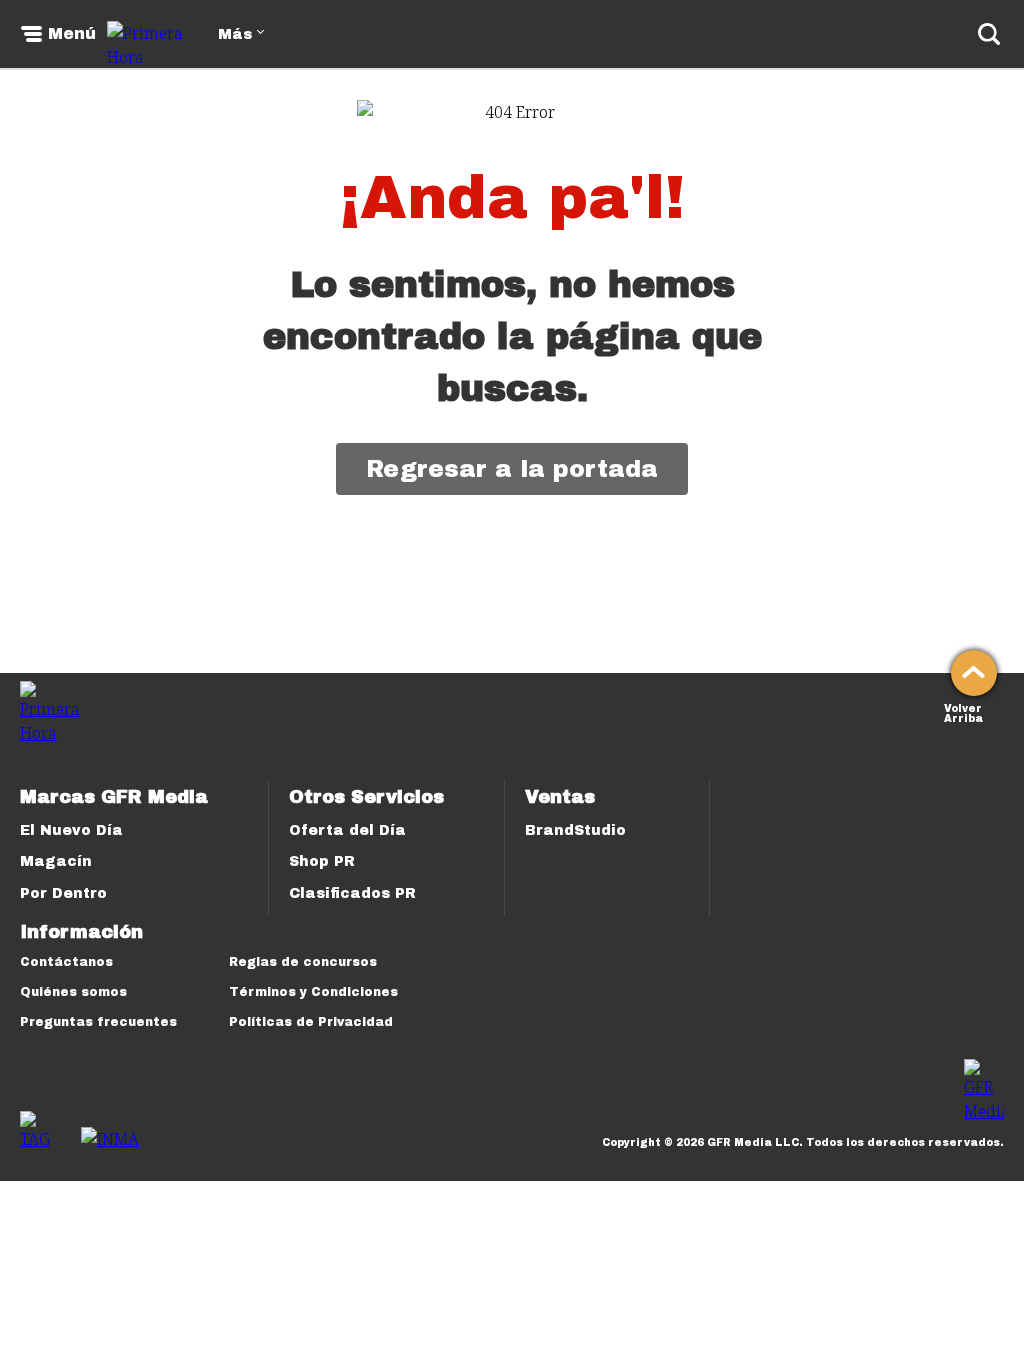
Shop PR (322, 861)
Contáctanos (66, 962)
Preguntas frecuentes (98, 1022)
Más (235, 34)
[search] (989, 34)
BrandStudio (575, 830)
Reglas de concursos (303, 962)
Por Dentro (63, 893)
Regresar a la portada (512, 469)
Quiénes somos (73, 992)
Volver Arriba (963, 711)
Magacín (56, 861)
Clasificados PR (352, 893)
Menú (72, 34)
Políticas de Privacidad (311, 1022)
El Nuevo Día (71, 830)
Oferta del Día (347, 830)
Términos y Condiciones (313, 992)
